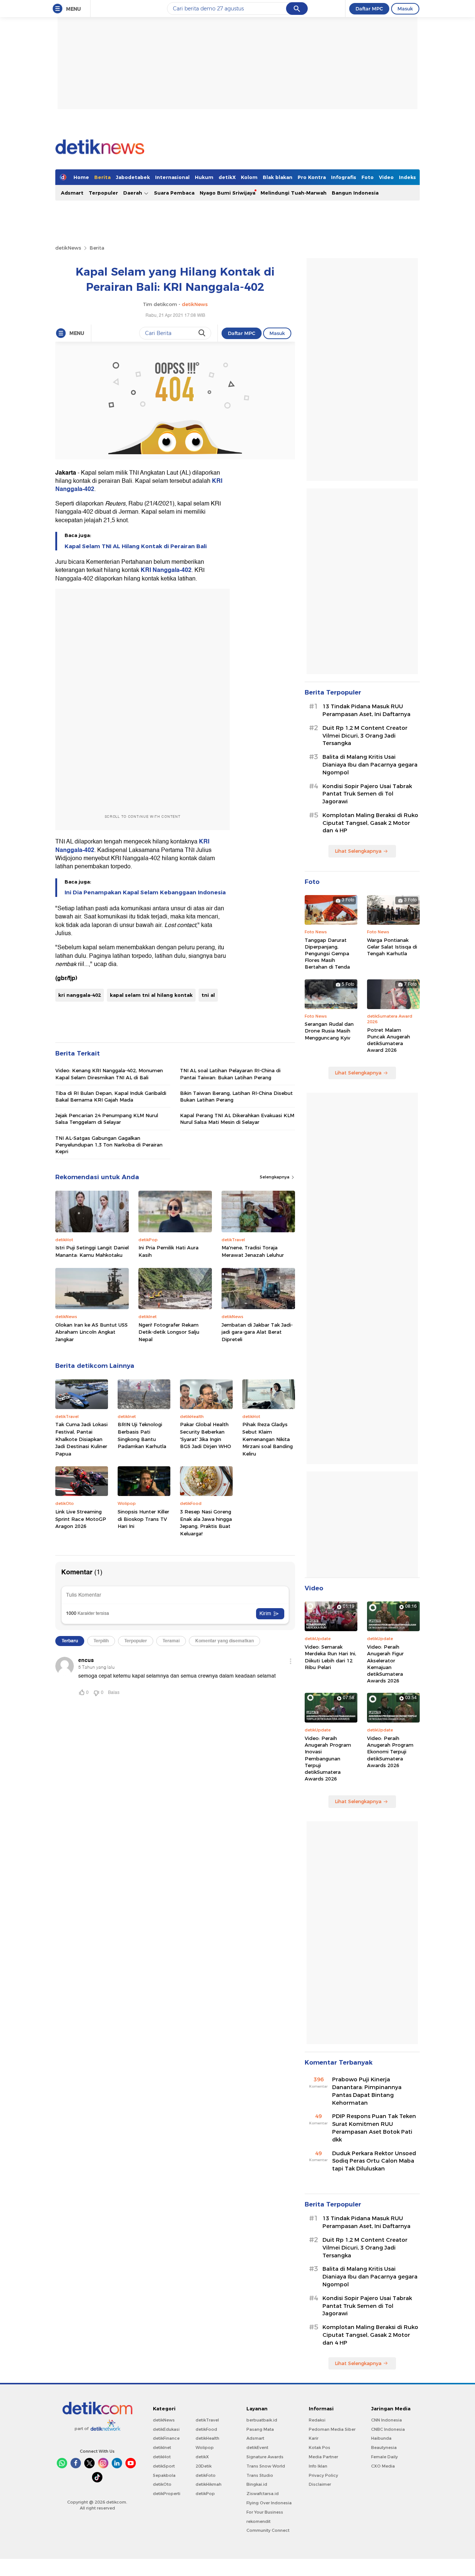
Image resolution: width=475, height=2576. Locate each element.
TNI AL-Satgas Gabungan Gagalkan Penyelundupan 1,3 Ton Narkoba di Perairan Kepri (109, 1145)
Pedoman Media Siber (332, 2429)
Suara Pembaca (174, 193)
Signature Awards (265, 2457)
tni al (208, 995)
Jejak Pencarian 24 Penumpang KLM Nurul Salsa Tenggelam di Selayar (107, 1119)
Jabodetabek (133, 177)
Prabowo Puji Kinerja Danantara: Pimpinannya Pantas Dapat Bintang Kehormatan (367, 2091)
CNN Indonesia (386, 2420)
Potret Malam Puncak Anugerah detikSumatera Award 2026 (389, 1040)
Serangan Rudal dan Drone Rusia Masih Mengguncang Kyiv (329, 1031)
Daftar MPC (369, 9)
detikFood (206, 2429)
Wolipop (205, 2447)
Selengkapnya (275, 1177)
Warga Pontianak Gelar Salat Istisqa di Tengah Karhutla (392, 947)
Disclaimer (320, 2484)
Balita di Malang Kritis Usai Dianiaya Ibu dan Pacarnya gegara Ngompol (370, 765)
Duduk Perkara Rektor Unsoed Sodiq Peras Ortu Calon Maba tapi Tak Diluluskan (374, 2161)
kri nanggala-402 (80, 995)
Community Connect (268, 2530)
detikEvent (257, 2447)
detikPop (205, 2494)
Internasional (172, 177)
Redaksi (317, 2420)
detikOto (162, 2484)
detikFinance (166, 2438)
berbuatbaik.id (262, 2420)
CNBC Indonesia (388, 2429)
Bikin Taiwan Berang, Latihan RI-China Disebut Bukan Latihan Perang (236, 1096)
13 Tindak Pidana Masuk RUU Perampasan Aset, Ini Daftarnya (366, 710)
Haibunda (381, 2438)
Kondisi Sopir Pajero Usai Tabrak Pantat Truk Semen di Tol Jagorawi (367, 794)
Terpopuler (103, 193)
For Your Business (265, 2512)
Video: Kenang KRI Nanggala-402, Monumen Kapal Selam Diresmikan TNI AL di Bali (109, 1074)
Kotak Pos (320, 2447)
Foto (368, 177)
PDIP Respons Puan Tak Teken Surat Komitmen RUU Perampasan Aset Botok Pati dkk (374, 2128)
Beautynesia (384, 2447)
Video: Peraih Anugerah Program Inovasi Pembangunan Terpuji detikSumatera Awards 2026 (328, 1758)
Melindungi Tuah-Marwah (294, 193)
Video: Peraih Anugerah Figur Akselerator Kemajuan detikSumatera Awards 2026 (385, 1664)
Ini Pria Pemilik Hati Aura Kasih (168, 1251)
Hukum (204, 177)
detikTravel (207, 2420)
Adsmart (72, 193)
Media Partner (323, 2457)
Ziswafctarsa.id (263, 2494)
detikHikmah (209, 2484)
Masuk (405, 9)
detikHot (162, 2457)
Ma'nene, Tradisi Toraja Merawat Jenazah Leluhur (253, 1251)
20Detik (204, 2466)
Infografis (344, 177)
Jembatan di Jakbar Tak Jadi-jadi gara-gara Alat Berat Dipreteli (257, 1332)
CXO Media (383, 2466)
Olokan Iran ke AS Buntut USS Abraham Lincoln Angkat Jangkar (91, 1332)
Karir (314, 2438)
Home (81, 177)
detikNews (68, 248)
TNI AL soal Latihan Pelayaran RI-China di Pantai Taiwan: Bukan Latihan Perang (230, 1074)
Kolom (249, 177)
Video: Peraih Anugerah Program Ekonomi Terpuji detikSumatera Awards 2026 (390, 1752)
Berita (102, 177)
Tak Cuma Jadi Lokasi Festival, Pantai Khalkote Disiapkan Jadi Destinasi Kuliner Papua (81, 1439)
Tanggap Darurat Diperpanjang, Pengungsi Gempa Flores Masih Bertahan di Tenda (327, 954)
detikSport (164, 2466)
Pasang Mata (260, 2429)
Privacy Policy (323, 2475)
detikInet (162, 2447)
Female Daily (384, 2457)
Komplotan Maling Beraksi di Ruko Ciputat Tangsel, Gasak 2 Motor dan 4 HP (370, 823)
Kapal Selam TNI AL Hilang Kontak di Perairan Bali (136, 546)
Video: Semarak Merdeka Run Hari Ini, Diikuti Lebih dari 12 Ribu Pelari (330, 1657)
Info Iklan (318, 2466)
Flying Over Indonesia (269, 2503)
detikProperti (167, 2494)
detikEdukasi (166, 2429)
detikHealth (207, 2438)
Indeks (407, 177)
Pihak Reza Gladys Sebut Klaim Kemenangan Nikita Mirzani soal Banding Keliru (268, 1439)
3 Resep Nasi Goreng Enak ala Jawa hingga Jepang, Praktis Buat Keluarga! (206, 1523)
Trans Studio (260, 2475)
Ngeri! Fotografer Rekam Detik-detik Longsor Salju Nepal (169, 1332)
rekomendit (258, 2521)
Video (386, 177)
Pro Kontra (312, 177)
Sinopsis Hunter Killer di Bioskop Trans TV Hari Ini (143, 1519)
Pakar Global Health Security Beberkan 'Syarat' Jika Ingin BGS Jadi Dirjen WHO (206, 1435)
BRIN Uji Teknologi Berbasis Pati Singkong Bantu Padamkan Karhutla (142, 1435)
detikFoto (206, 2475)
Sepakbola (164, 2475)
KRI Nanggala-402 (166, 570)
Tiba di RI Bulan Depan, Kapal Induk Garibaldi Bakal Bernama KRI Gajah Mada (111, 1096)
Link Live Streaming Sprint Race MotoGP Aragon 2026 (81, 1519)
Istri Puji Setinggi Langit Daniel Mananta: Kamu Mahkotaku (92, 1251)
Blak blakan (278, 177)
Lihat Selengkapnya (358, 851)
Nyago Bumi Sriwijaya (227, 193)
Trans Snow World (266, 2466)
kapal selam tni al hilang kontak (151, 995)
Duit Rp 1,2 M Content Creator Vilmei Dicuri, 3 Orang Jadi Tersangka (365, 736)
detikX (227, 177)
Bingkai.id (257, 2484)
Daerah (133, 193)
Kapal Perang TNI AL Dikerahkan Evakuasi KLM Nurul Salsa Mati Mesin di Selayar (237, 1119)
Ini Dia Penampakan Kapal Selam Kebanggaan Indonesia (145, 892)
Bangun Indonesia (355, 193)
